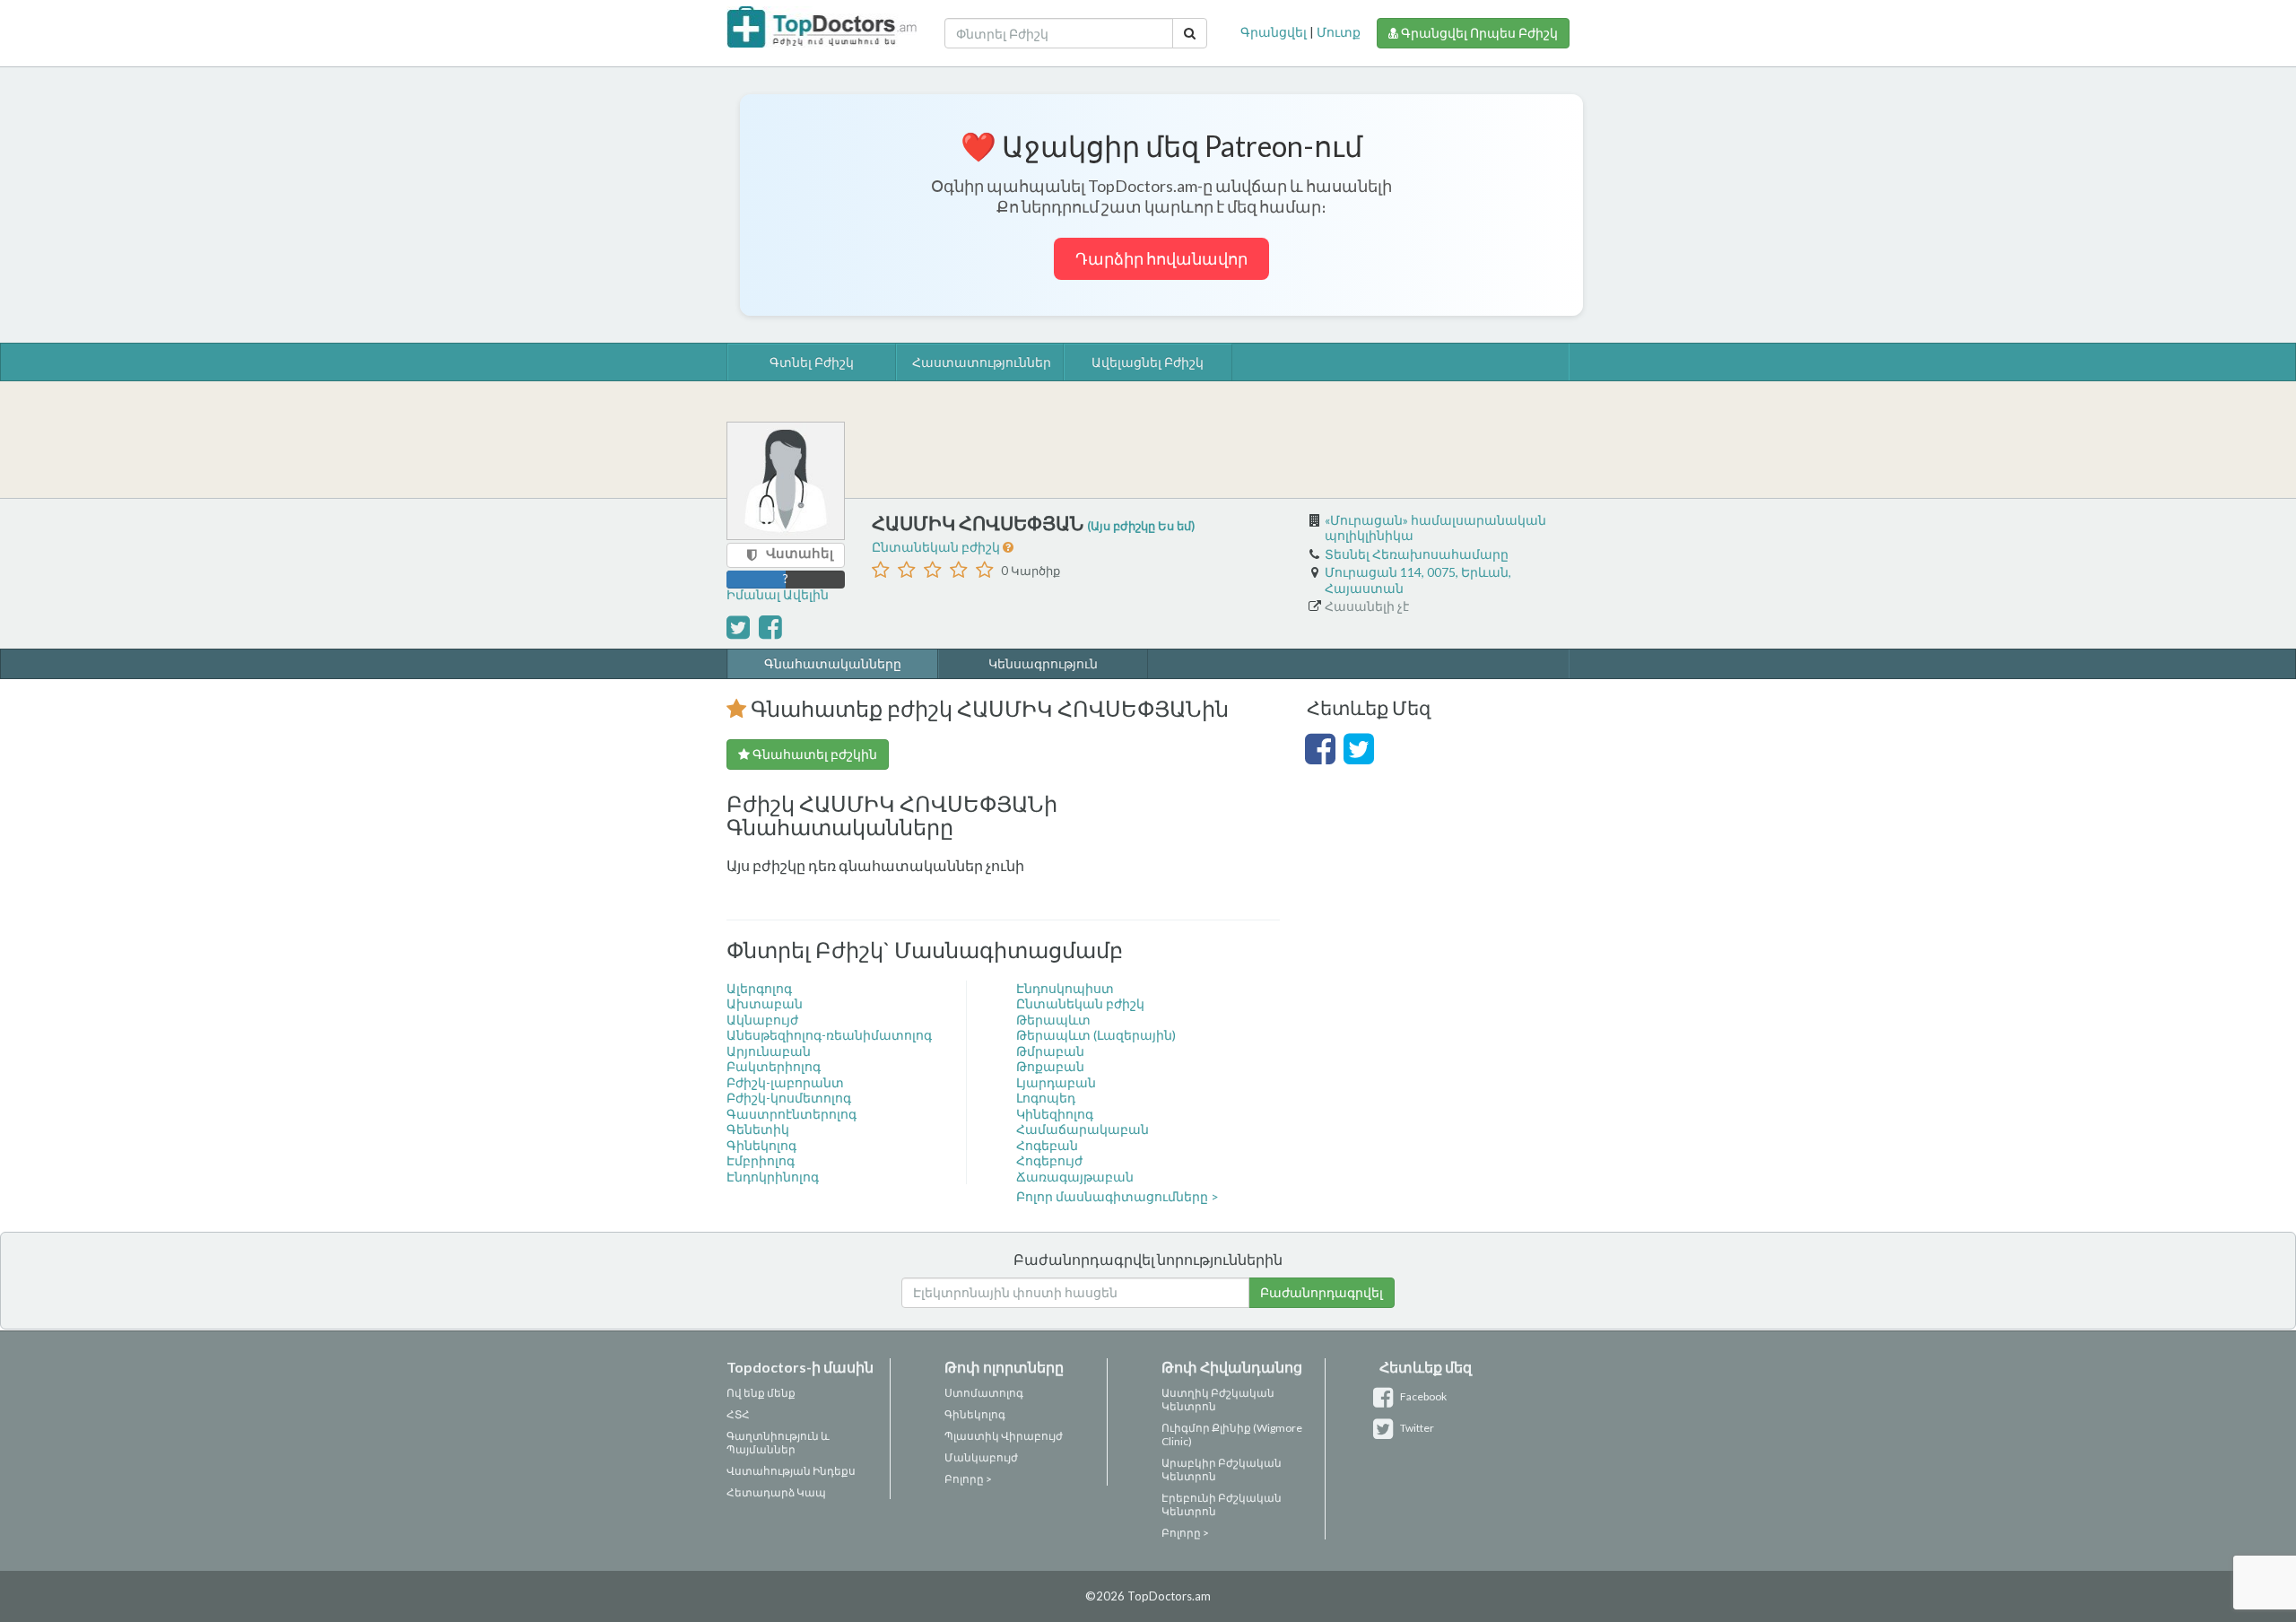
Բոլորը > (968, 1479)
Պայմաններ (761, 1449)
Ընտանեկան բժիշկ (937, 547)
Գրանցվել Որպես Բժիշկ (1478, 33)
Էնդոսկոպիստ (1065, 988)
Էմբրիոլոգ (761, 1160)
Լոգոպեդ (1046, 1098)
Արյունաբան (769, 1051)
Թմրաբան (1050, 1051)
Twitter (1416, 1428)
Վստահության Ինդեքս (791, 1471)
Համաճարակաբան (1083, 1129)
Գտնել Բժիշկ (812, 362)
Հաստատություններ (981, 362)
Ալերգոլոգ (759, 988)
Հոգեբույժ (1049, 1160)
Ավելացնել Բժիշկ (1148, 362)
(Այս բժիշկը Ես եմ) (1141, 526)
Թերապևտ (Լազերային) (1096, 1035)
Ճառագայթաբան (1075, 1177)
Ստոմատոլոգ (984, 1393)
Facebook (1422, 1396)
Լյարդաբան (1056, 1082)
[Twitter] (1359, 757)
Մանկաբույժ (981, 1457)
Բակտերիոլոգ (774, 1066)
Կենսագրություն (1043, 663)
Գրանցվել (1274, 32)
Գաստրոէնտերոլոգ (791, 1114)
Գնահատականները (833, 663)
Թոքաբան (1050, 1066)
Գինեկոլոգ (761, 1145)
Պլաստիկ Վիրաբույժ (1004, 1436)
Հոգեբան (1047, 1145)
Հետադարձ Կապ (776, 1492)
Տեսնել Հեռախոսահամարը (1417, 554)
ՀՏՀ (738, 1414)
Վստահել (800, 553)
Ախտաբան (765, 1003)
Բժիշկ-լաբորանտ (785, 1082)
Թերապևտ (1053, 1020)
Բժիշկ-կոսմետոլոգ (789, 1098)
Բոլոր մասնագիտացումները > (1118, 1196)
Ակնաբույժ (762, 1020)
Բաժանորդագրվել (1322, 1292)
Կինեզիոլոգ (1055, 1114)
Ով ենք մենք (761, 1393)
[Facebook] (1320, 757)
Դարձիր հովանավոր (1161, 258)
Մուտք (1339, 32)
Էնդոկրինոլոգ (773, 1177)
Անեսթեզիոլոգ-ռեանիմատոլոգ (829, 1035)
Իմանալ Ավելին (778, 594)
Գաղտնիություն (773, 1436)
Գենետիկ (758, 1129)
